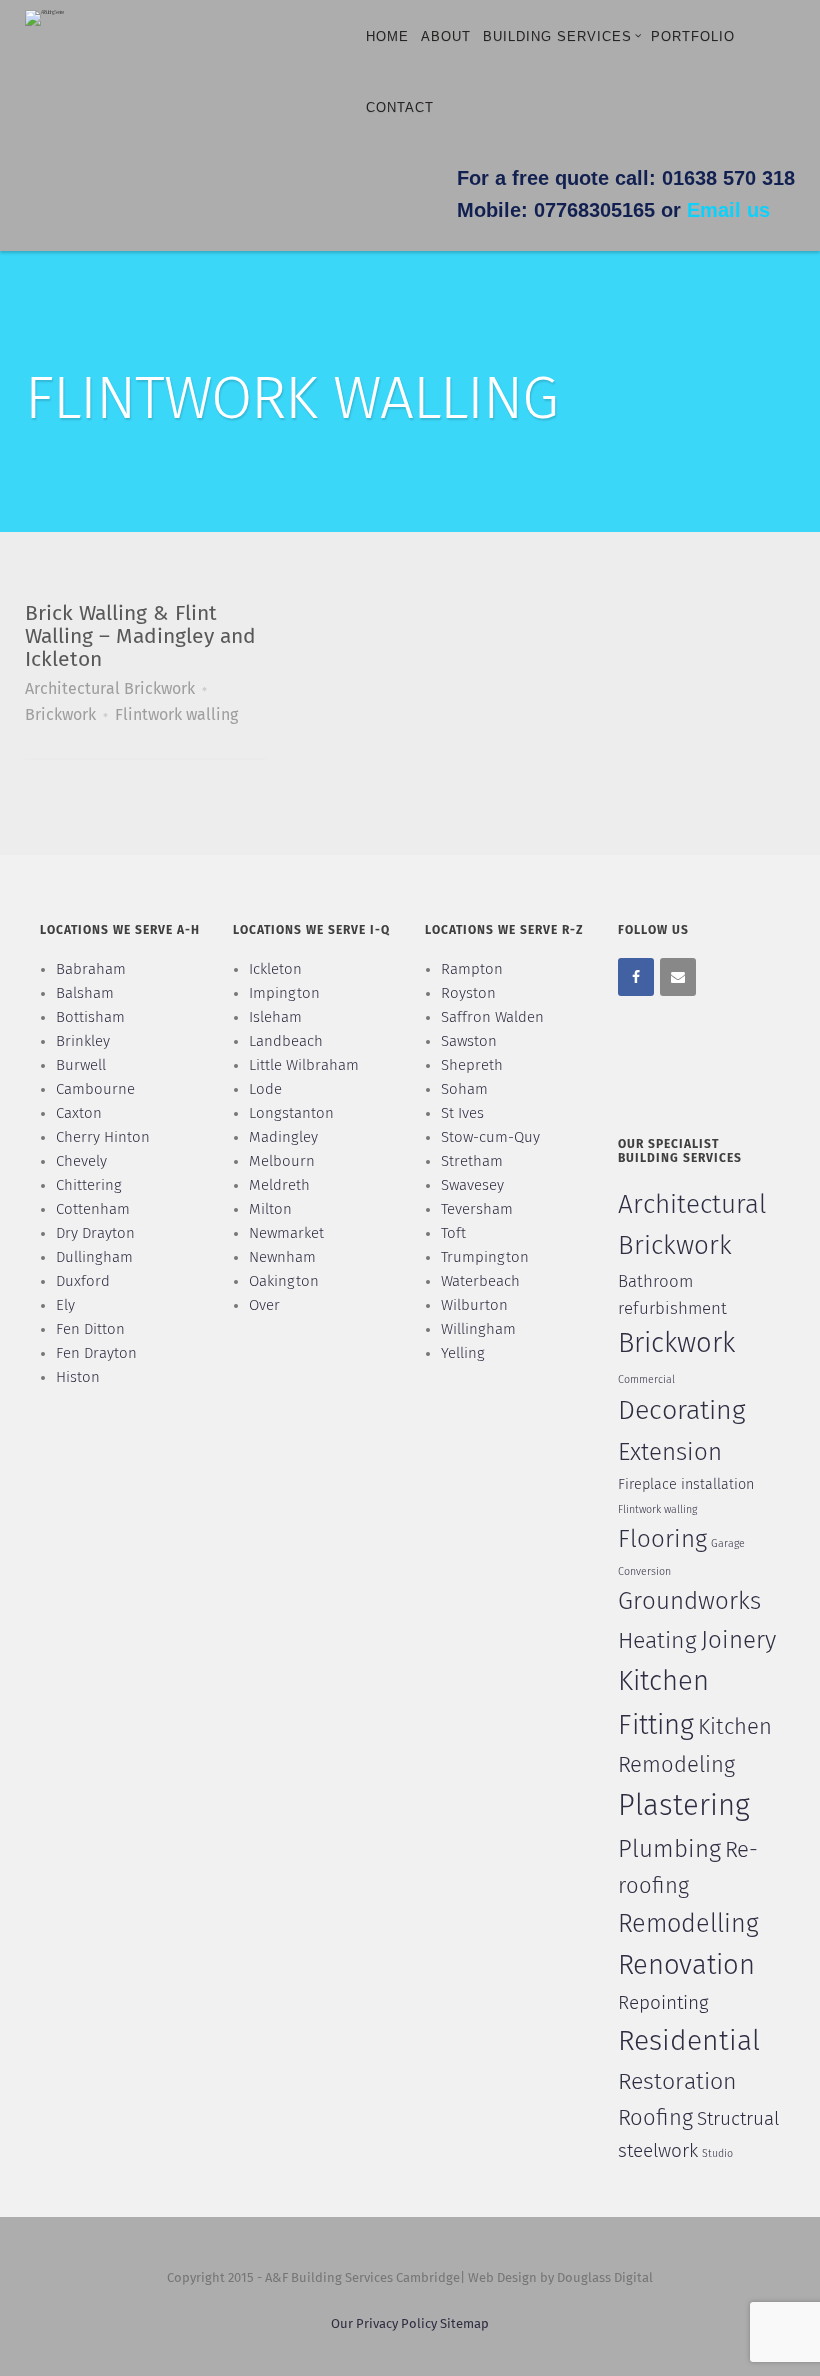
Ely (65, 1305)
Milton (270, 1209)
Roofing (655, 2119)
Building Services (557, 36)
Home (387, 36)
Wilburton (474, 1305)
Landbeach (286, 1041)
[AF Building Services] (44, 17)
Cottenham (93, 1209)
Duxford (83, 1281)
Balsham (85, 993)
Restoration (677, 2082)
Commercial (646, 1380)
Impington (284, 993)
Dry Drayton (95, 1233)
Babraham (91, 969)
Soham (464, 1089)
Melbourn (282, 1161)
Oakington (284, 1281)
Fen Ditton (90, 1329)
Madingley (283, 1137)
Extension (670, 1453)
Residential (689, 2042)
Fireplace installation (686, 1485)
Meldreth (279, 1185)
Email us (728, 210)
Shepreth (472, 1065)
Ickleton (275, 969)
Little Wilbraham (304, 1065)
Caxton (79, 1113)
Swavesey (472, 1185)
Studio (717, 2154)
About (446, 36)
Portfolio (693, 36)
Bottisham (90, 1017)
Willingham (478, 1329)
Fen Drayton (96, 1353)
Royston (468, 993)
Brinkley (83, 1041)
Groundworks (689, 1602)
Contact (400, 107)
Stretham (472, 1161)
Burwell (81, 1065)
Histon (78, 1377)
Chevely (81, 1161)
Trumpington (485, 1257)
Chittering (89, 1185)
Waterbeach (480, 1281)
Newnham (282, 1257)
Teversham (477, 1209)
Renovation (686, 1966)
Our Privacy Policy (385, 2324)
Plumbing (669, 1850)
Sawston (469, 1041)
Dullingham (94, 1257)
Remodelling (688, 1924)
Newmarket (286, 1233)
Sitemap (464, 2324)
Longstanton (291, 1113)
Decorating (682, 1411)
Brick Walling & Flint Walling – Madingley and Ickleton (140, 637)
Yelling (463, 1353)
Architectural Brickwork (110, 689)
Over (264, 1305)
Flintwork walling (176, 715)
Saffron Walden (492, 1017)
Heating (657, 1641)
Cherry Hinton (103, 1137)
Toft (453, 1233)
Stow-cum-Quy (490, 1137)
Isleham (275, 1017)
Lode (265, 1089)
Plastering (684, 1806)
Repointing (663, 2003)
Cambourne (95, 1089)
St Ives (462, 1113)
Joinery (738, 1641)
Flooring (662, 1540)
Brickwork (60, 715)
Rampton (472, 969)
